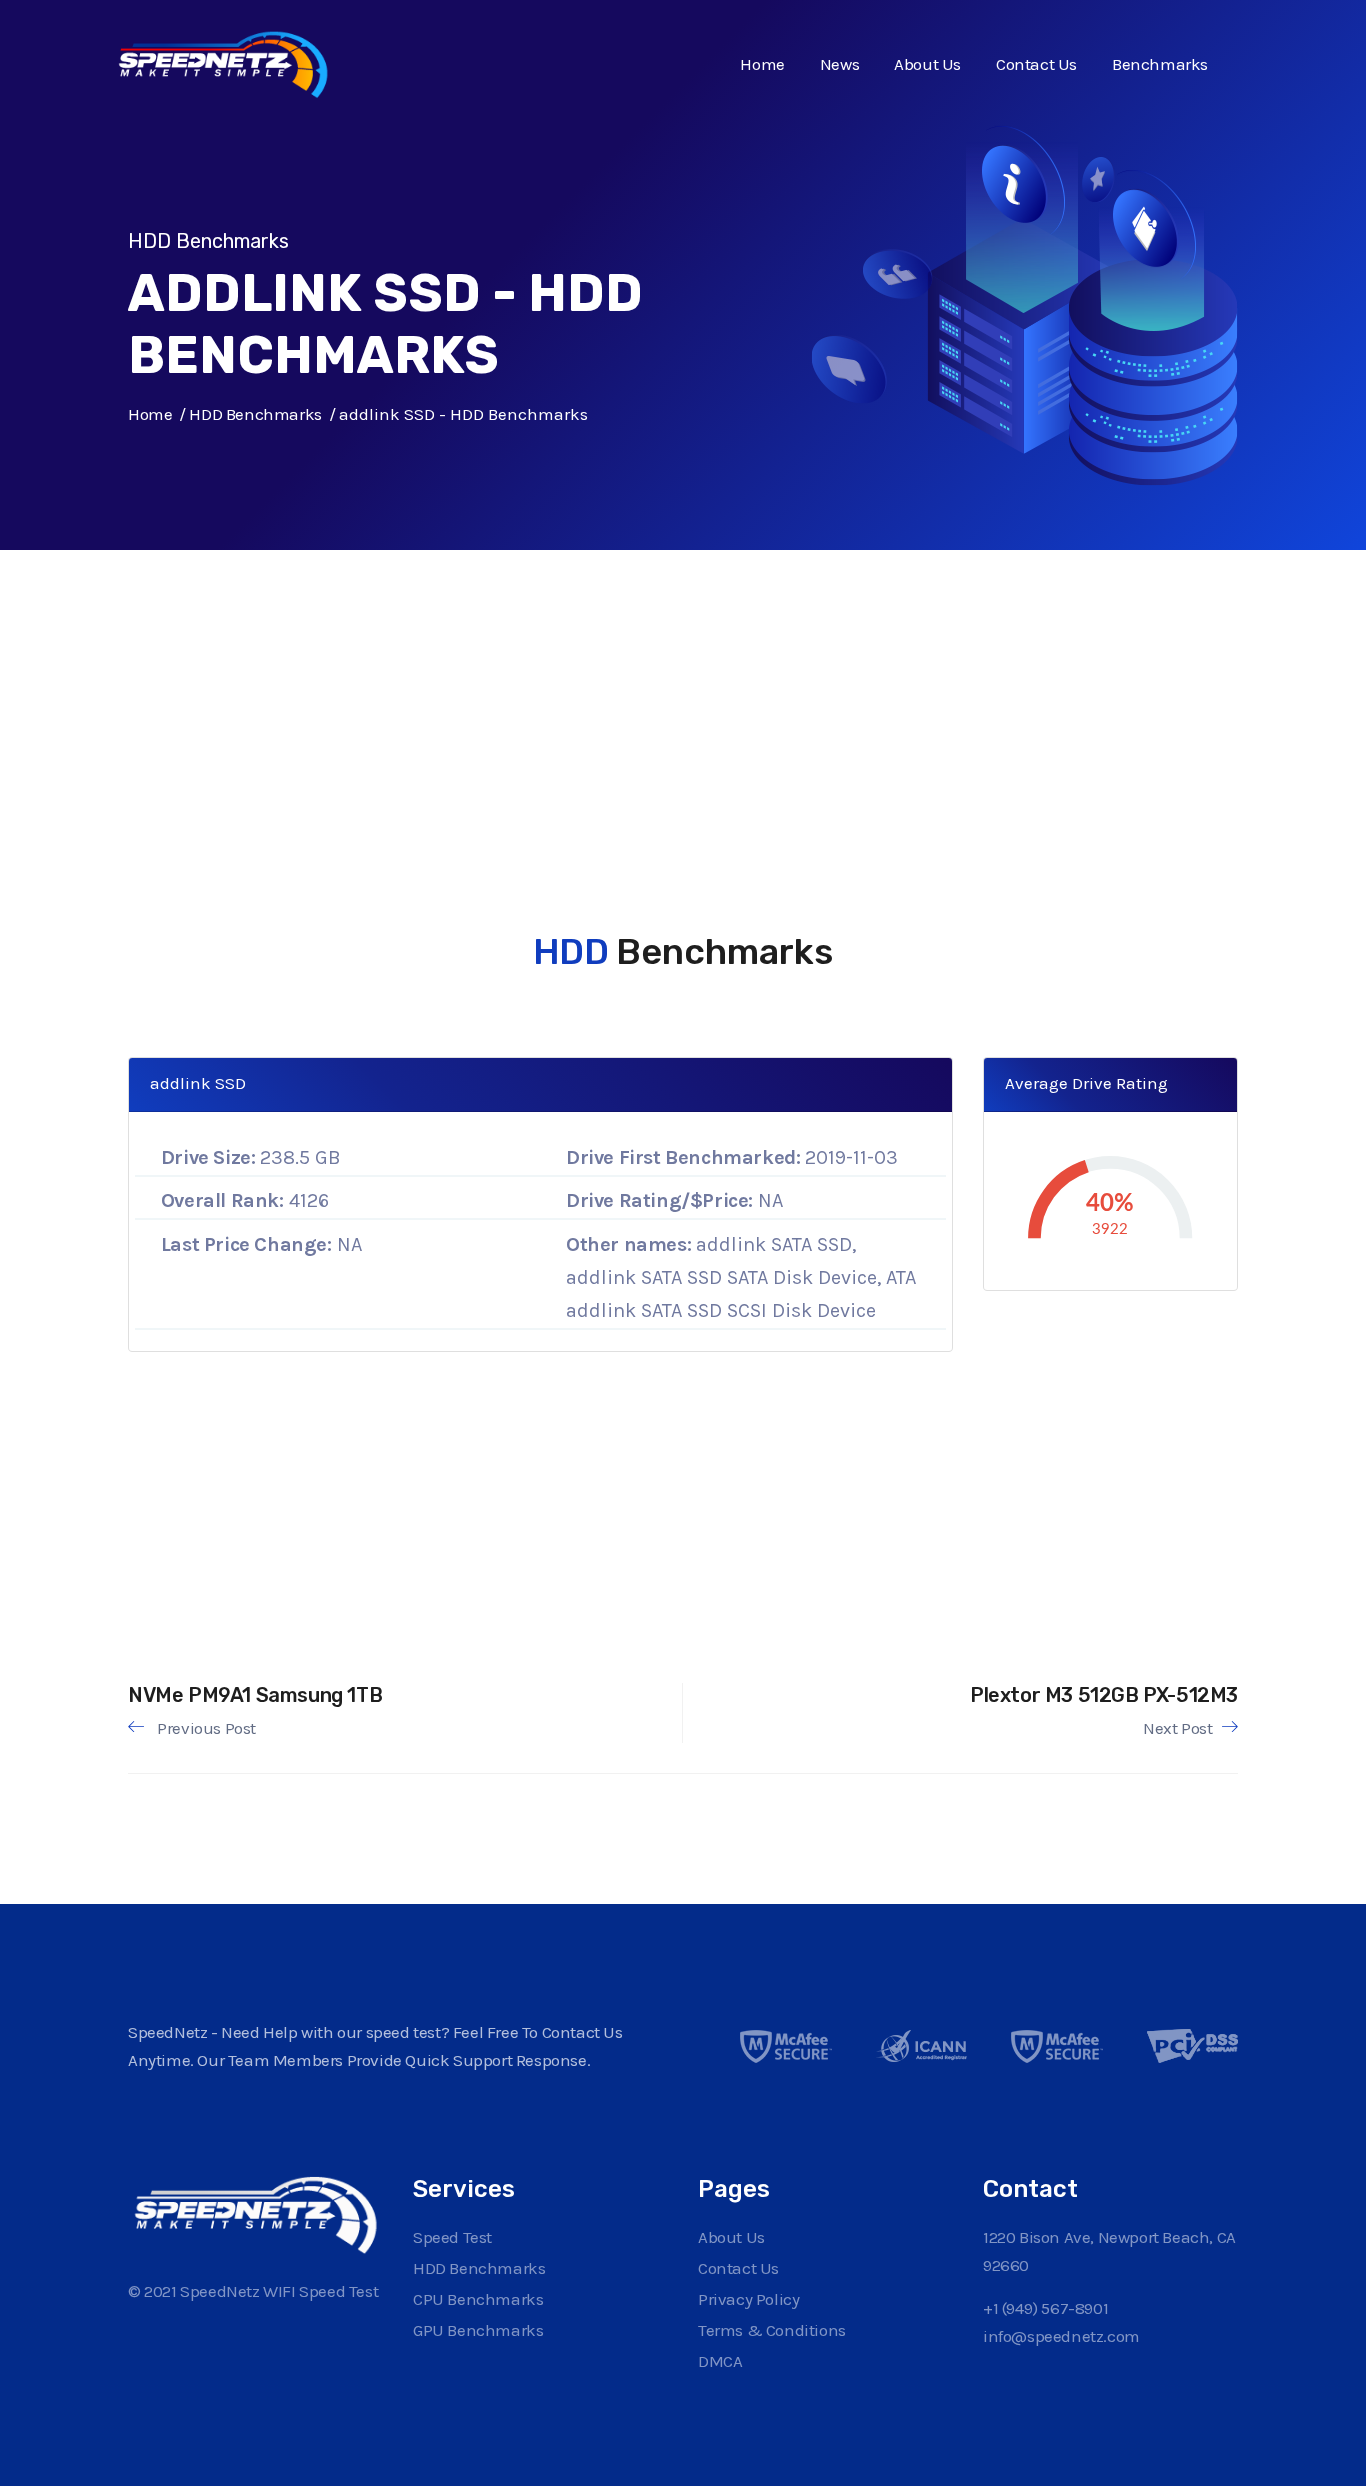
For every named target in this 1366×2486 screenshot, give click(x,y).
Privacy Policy (748, 2299)
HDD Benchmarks (255, 414)
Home (762, 64)
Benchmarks (1160, 64)
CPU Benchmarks (478, 2299)
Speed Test (452, 2237)
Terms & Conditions (772, 2330)
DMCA (720, 2361)
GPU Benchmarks (478, 2330)
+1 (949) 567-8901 (1045, 2308)
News (839, 64)
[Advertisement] (668, 690)
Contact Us (1036, 64)
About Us (927, 64)
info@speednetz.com (1061, 2336)
